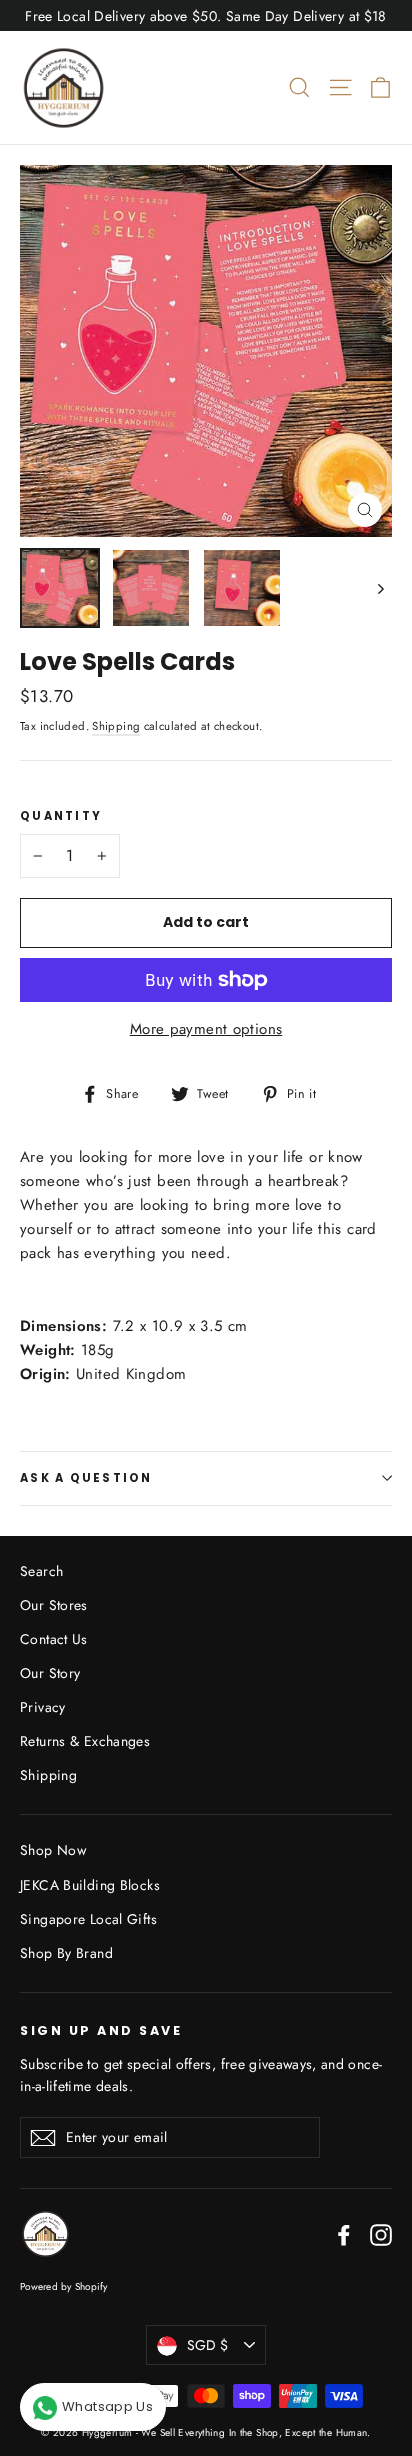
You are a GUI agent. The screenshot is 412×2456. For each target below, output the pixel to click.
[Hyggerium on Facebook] (344, 2233)
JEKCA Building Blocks (90, 1885)
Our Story (50, 1673)
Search (41, 1571)
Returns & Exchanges (85, 1741)
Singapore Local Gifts (88, 1919)
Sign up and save (101, 2030)
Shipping (116, 726)
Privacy (43, 1707)
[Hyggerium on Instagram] (381, 2233)
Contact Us (54, 1639)
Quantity (61, 817)
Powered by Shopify (64, 2286)
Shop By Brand (66, 1953)
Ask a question (86, 1478)
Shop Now (53, 1850)
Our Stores (54, 1605)
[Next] (379, 588)
